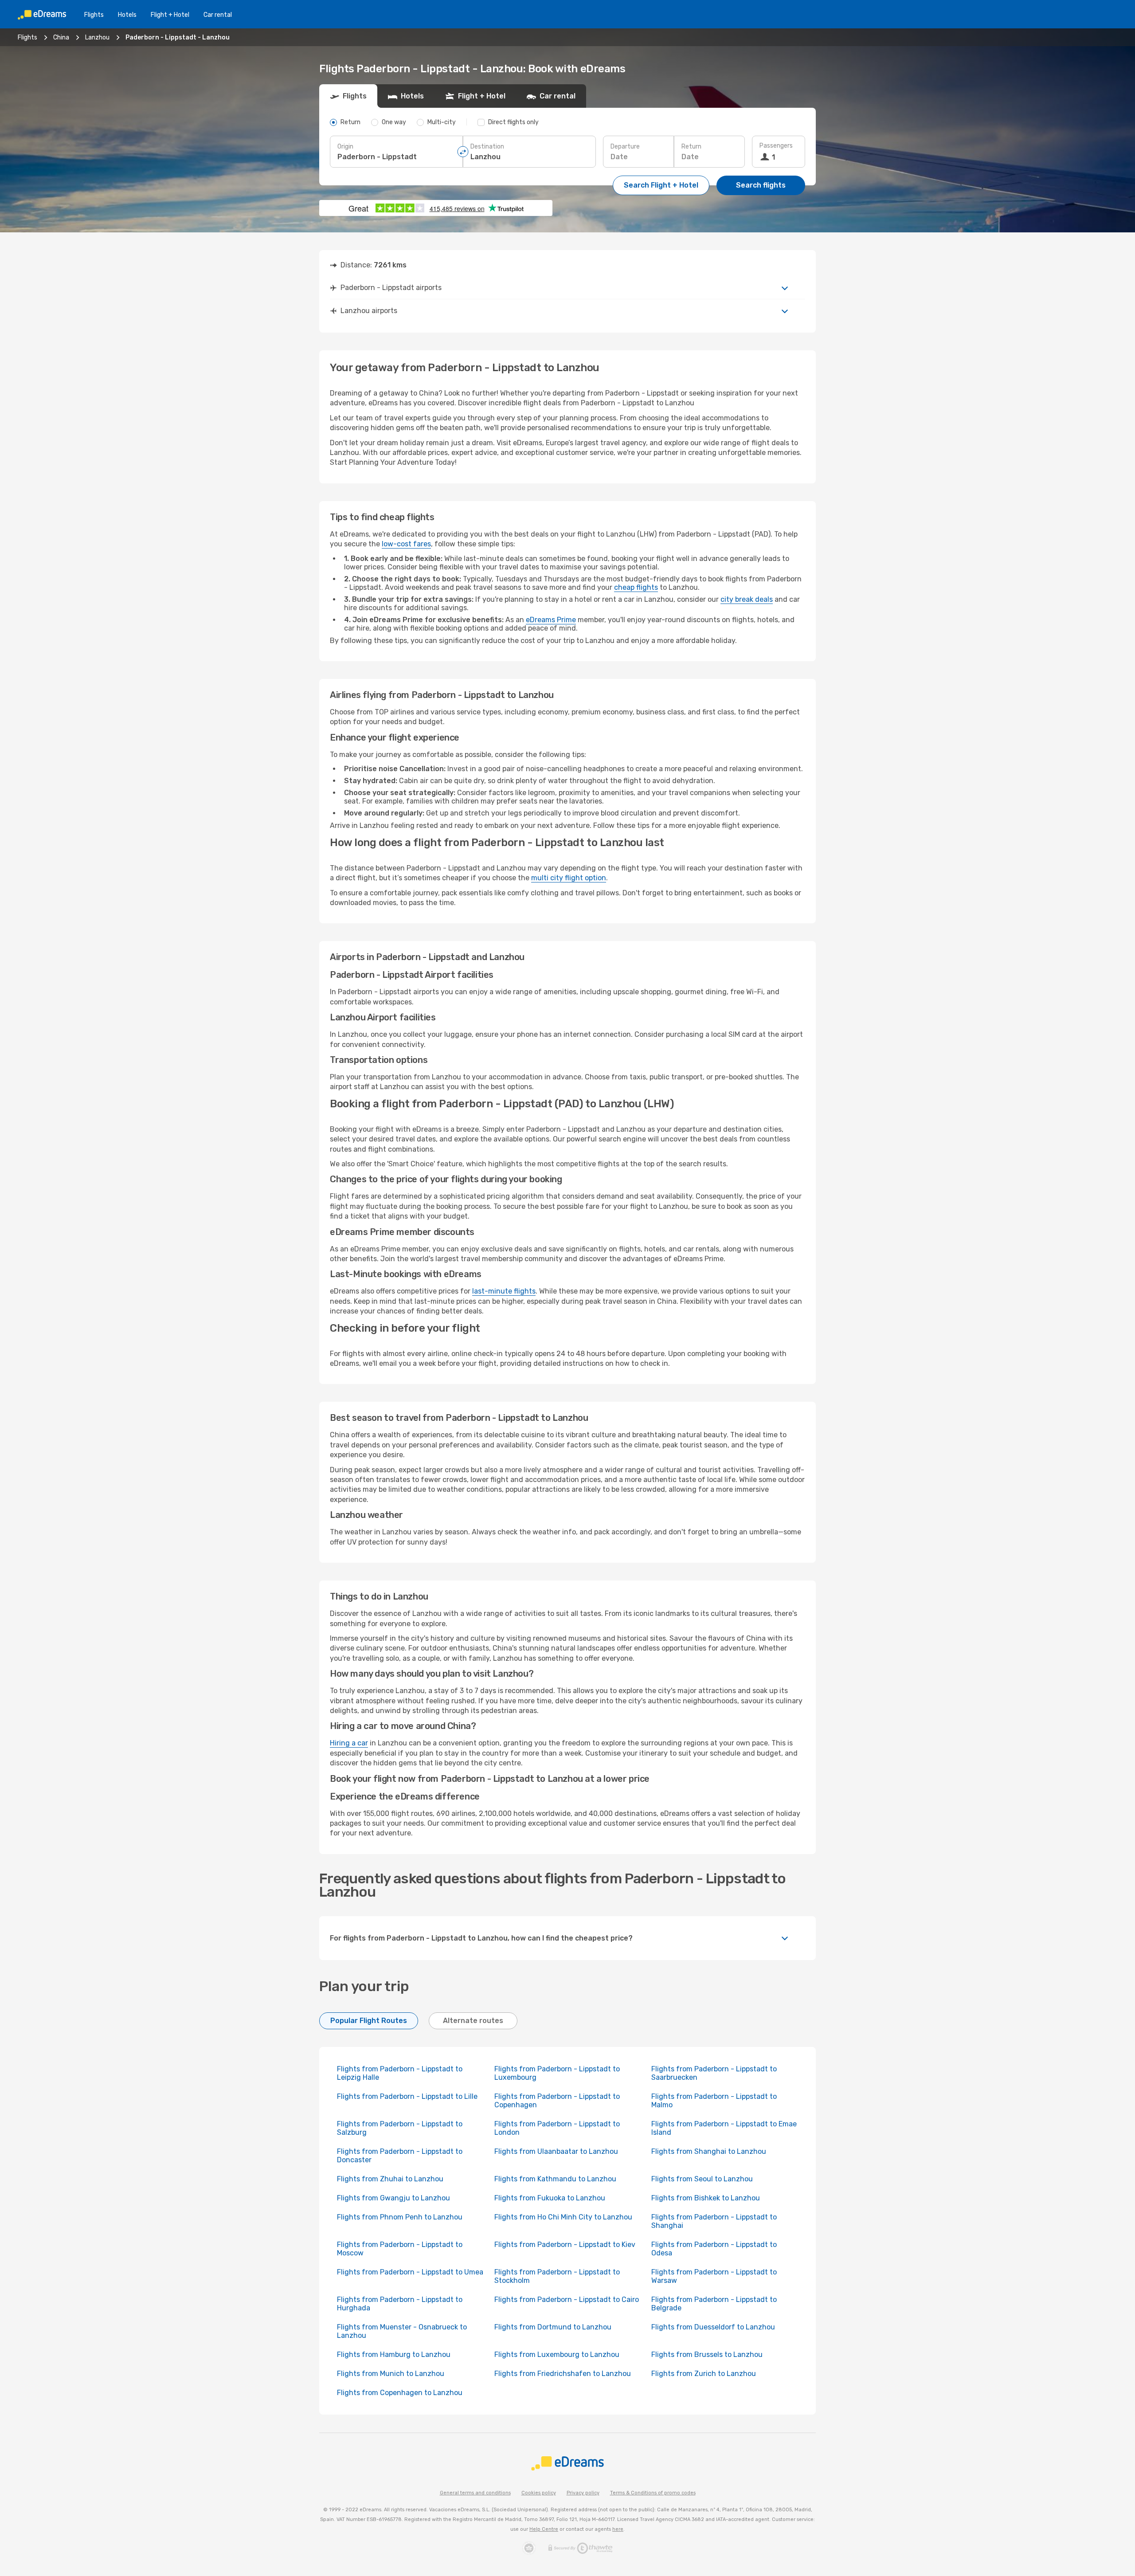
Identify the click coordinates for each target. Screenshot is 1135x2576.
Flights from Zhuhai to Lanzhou (390, 2179)
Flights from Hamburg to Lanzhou (394, 2354)
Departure (625, 147)
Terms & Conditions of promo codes (653, 2493)
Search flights (761, 185)
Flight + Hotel (170, 15)
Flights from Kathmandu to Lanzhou (555, 2179)
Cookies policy (539, 2493)
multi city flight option (569, 878)
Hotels (127, 15)
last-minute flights (504, 1291)
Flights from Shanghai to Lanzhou (709, 2151)
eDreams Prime (551, 620)
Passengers (776, 146)
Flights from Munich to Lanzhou (391, 2374)
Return (691, 147)
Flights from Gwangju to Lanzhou (393, 2198)
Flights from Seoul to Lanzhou (702, 2179)
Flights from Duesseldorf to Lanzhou (713, 2327)
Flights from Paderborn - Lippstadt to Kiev (565, 2245)
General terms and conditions (475, 2493)
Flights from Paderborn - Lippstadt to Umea (410, 2272)
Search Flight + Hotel (661, 185)
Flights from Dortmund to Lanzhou (553, 2327)
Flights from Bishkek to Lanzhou (706, 2198)
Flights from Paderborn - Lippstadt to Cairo (567, 2300)
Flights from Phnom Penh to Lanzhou (400, 2217)
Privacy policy (583, 2493)
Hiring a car (349, 1743)
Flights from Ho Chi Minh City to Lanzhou (563, 2217)
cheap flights (636, 587)
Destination (487, 147)
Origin (345, 147)
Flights (94, 15)
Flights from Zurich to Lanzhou (704, 2374)
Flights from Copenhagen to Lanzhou (400, 2393)
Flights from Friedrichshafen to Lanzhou (563, 2374)
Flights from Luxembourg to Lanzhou (557, 2354)
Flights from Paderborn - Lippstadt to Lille (407, 2096)
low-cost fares (406, 544)
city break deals (747, 599)
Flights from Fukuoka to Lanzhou (550, 2198)
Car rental (218, 15)
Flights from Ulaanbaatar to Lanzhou (556, 2151)
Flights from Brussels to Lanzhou (707, 2354)
